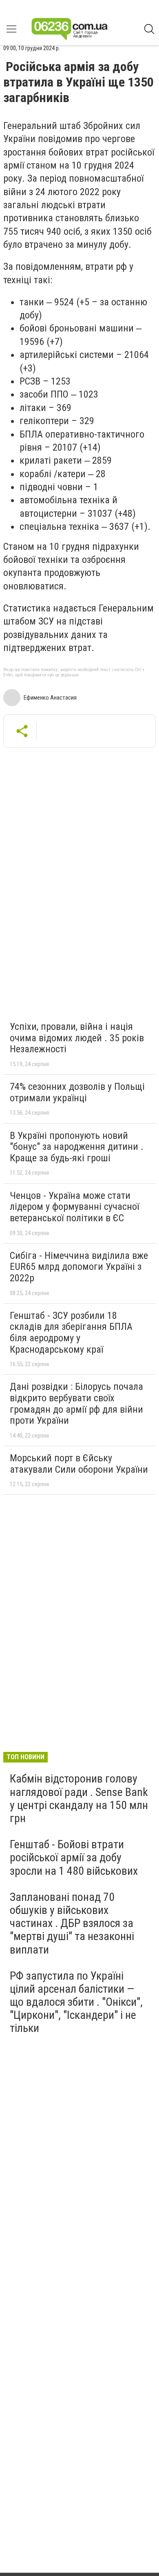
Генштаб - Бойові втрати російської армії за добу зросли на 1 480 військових (74, 1857)
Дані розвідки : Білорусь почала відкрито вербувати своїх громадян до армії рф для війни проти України (76, 1404)
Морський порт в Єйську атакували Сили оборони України (79, 1464)
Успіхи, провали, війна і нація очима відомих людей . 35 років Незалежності (77, 1038)
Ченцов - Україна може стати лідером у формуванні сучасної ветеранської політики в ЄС (74, 1207)
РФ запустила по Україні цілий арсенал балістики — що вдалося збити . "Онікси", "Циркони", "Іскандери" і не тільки (76, 2002)
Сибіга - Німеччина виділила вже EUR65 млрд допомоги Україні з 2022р (79, 1267)
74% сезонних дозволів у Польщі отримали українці (77, 1092)
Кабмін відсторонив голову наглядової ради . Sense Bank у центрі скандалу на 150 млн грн (79, 1798)
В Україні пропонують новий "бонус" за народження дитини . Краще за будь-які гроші (77, 1147)
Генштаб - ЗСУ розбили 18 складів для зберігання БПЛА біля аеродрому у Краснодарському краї (71, 1332)
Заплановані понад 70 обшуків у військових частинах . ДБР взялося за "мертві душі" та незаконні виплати (72, 1923)
